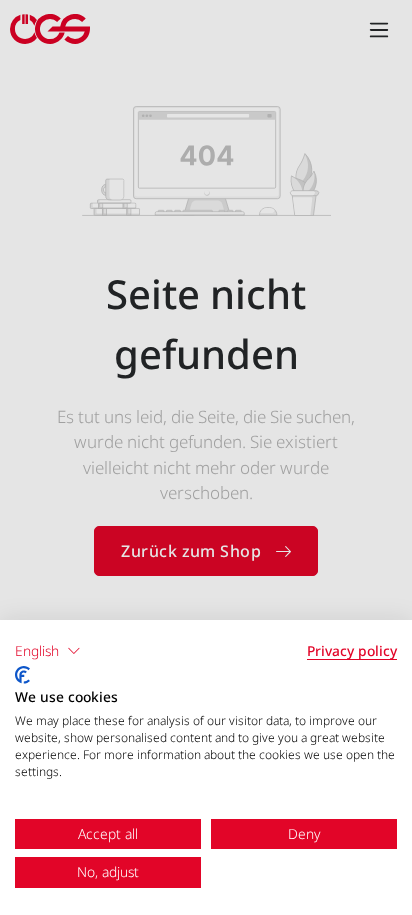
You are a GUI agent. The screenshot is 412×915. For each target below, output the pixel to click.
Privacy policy (352, 650)
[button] (48, 651)
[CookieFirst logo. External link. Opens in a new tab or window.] (22, 675)
